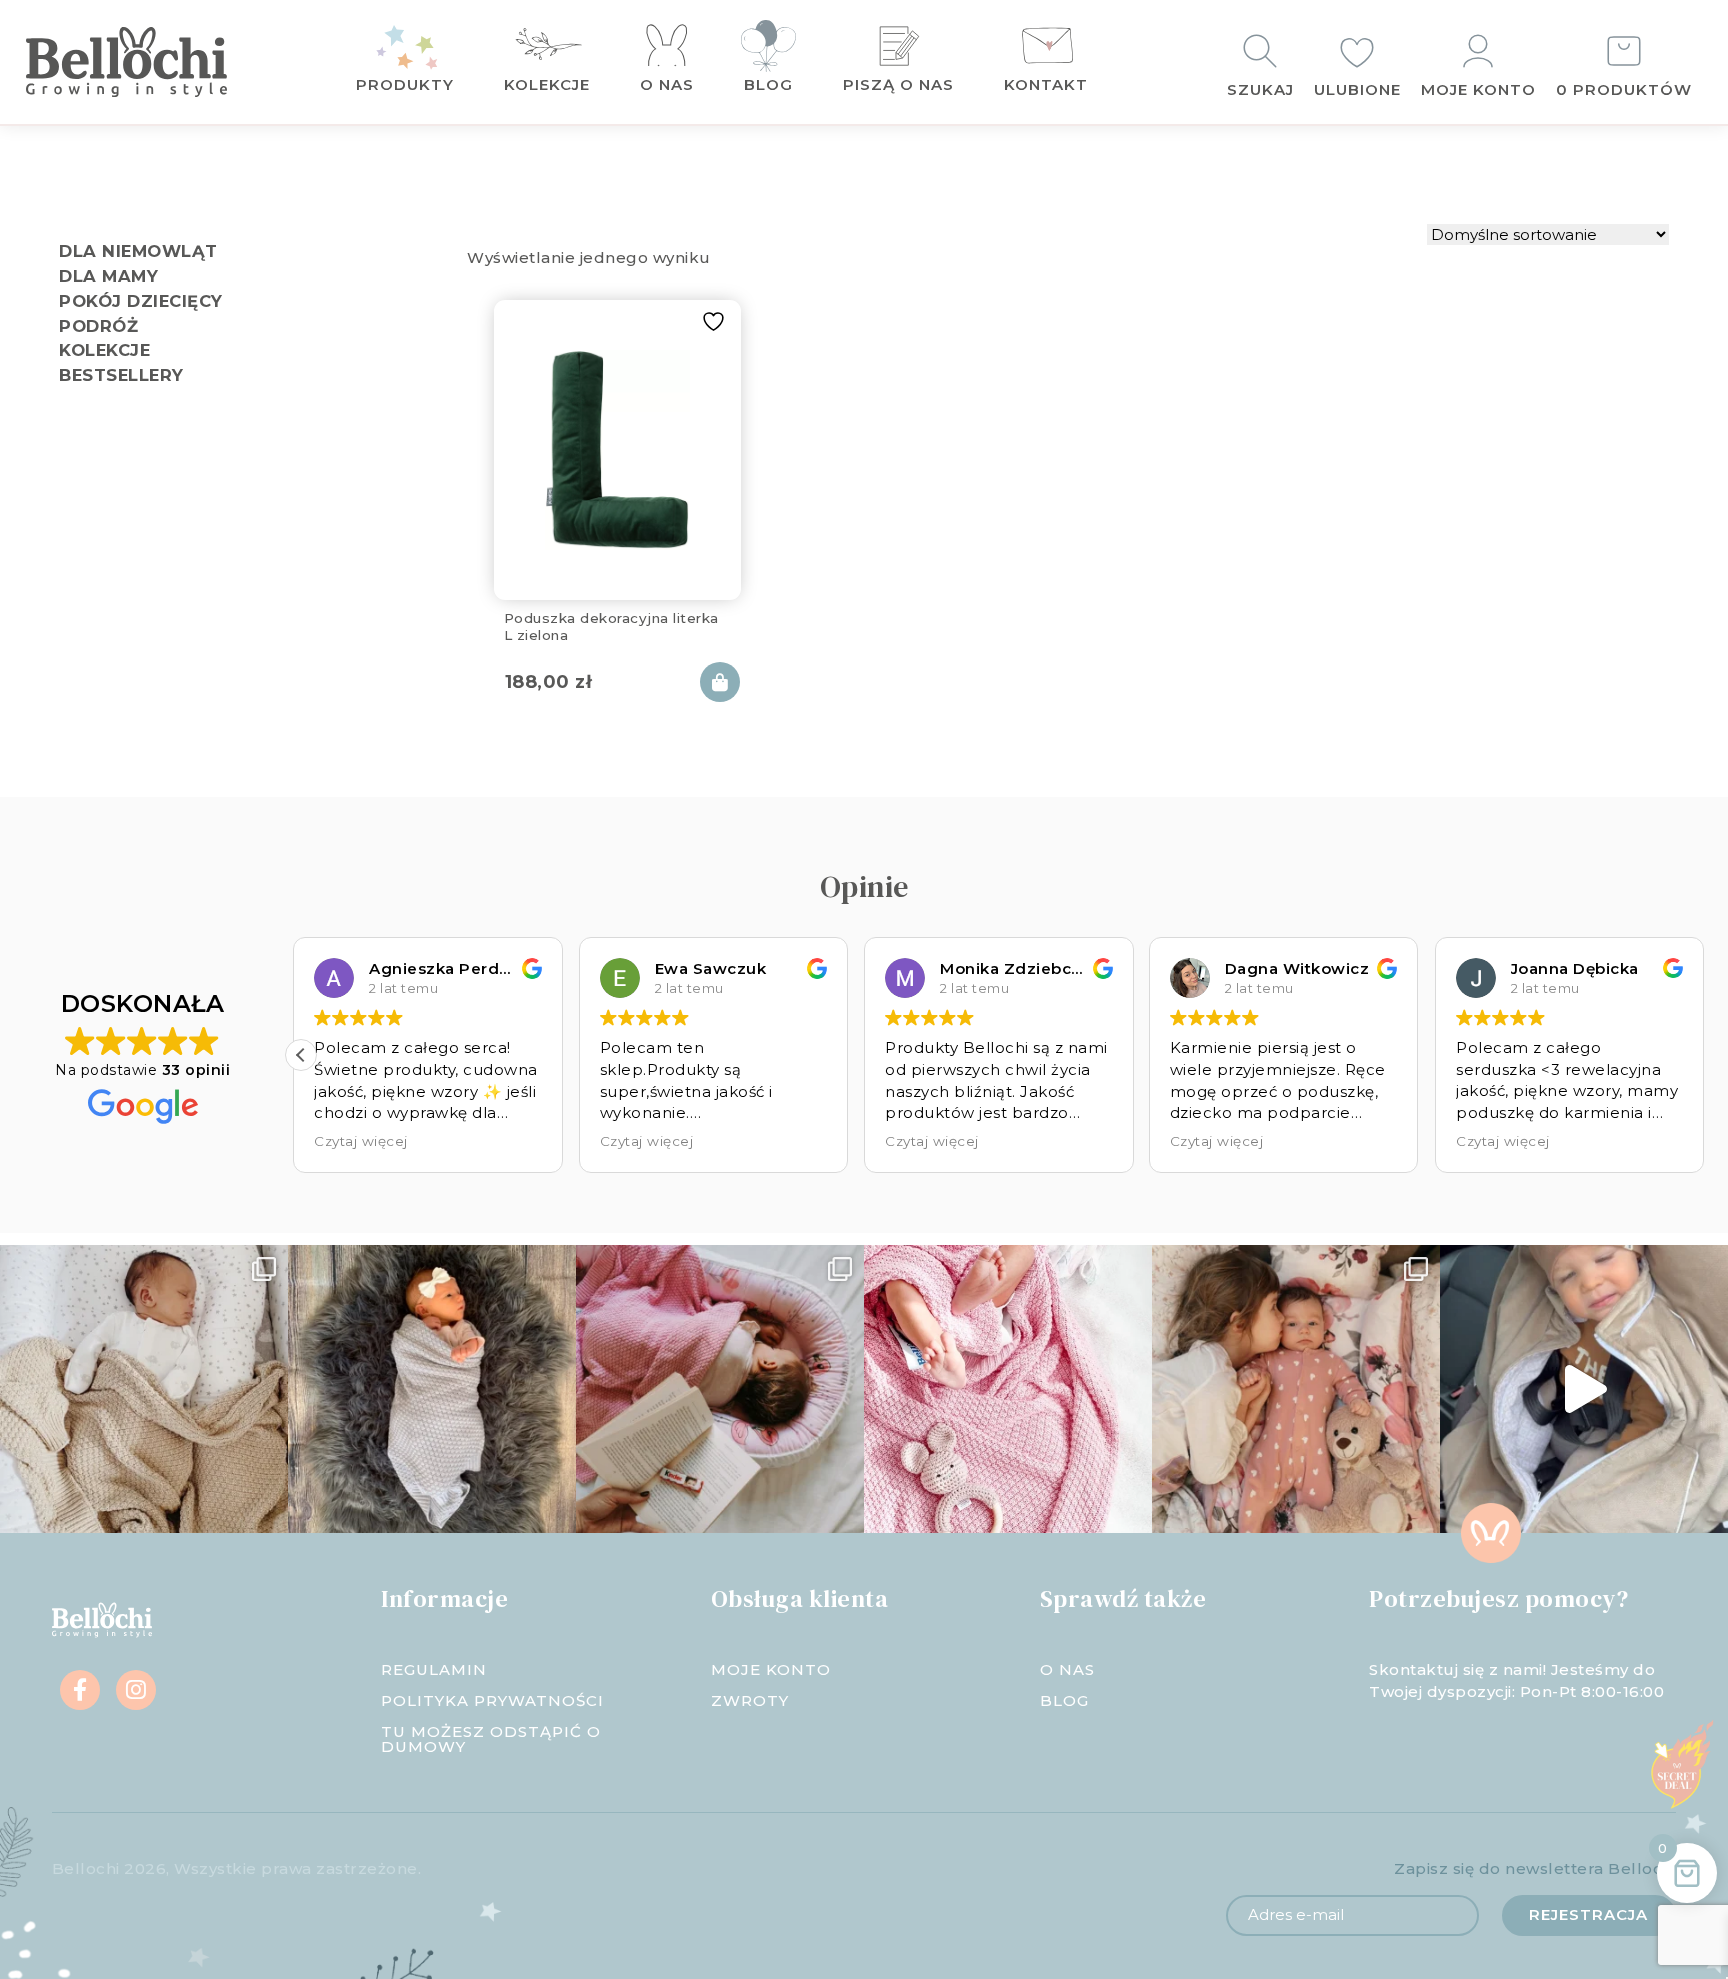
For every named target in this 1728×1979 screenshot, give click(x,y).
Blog (768, 84)
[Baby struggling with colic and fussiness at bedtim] (432, 1389)
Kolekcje (547, 84)
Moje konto (1478, 89)
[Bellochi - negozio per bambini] (156, 62)
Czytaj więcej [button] (369, 1141)
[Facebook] (80, 1690)
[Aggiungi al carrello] (720, 682)
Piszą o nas (898, 84)
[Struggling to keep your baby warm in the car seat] (1584, 1389)
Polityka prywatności (492, 1700)
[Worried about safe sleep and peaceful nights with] (1296, 1389)
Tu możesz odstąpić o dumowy (491, 1739)
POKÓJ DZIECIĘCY (141, 301)
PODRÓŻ (98, 326)
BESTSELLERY (121, 375)
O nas (667, 84)
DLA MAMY (108, 276)
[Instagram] (136, 1690)
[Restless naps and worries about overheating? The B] (1008, 1389)
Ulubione (1357, 89)
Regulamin (434, 1669)
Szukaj (1260, 89)
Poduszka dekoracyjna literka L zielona (611, 626)
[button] (301, 1055)
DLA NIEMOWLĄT (138, 251)
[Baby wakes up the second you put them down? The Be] (720, 1389)
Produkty (405, 84)
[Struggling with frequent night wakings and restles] (144, 1389)
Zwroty (750, 1700)
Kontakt (1046, 84)
